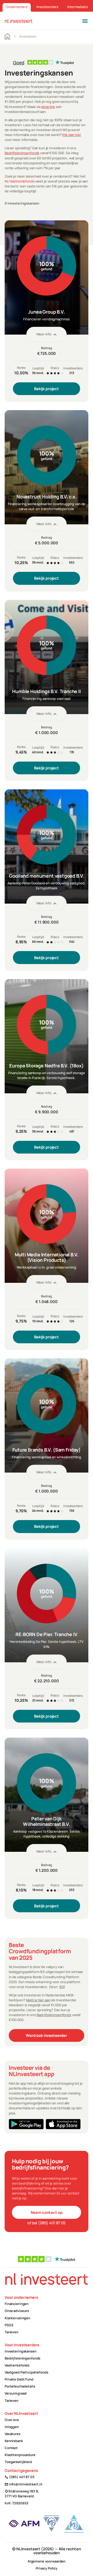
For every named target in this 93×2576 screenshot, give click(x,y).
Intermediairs (77, 7)
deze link (48, 107)
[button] (85, 21)
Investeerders (47, 7)
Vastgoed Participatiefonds (26, 2372)
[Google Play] (26, 2124)
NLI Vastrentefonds (20, 181)
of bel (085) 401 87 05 (47, 2223)
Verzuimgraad (16, 2393)
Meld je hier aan (38, 2000)
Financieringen (17, 2304)
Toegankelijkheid (18, 2462)
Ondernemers (17, 7)
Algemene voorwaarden (47, 2561)
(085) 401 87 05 (20, 2477)
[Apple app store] (63, 2124)
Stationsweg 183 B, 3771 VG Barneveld (22, 2494)
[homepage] (19, 21)
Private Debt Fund (19, 2379)
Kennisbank (14, 2441)
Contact (11, 2448)
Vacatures (13, 2434)
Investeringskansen (21, 2351)
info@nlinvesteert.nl (24, 2484)
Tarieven (11, 2332)
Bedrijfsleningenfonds (22, 153)
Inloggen (12, 2427)
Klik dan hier (72, 135)
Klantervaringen (17, 2318)
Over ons (12, 2420)
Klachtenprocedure (20, 2455)
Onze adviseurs (17, 2311)
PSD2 (9, 2325)
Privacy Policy (47, 2568)
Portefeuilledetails (20, 2386)
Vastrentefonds (17, 2365)
